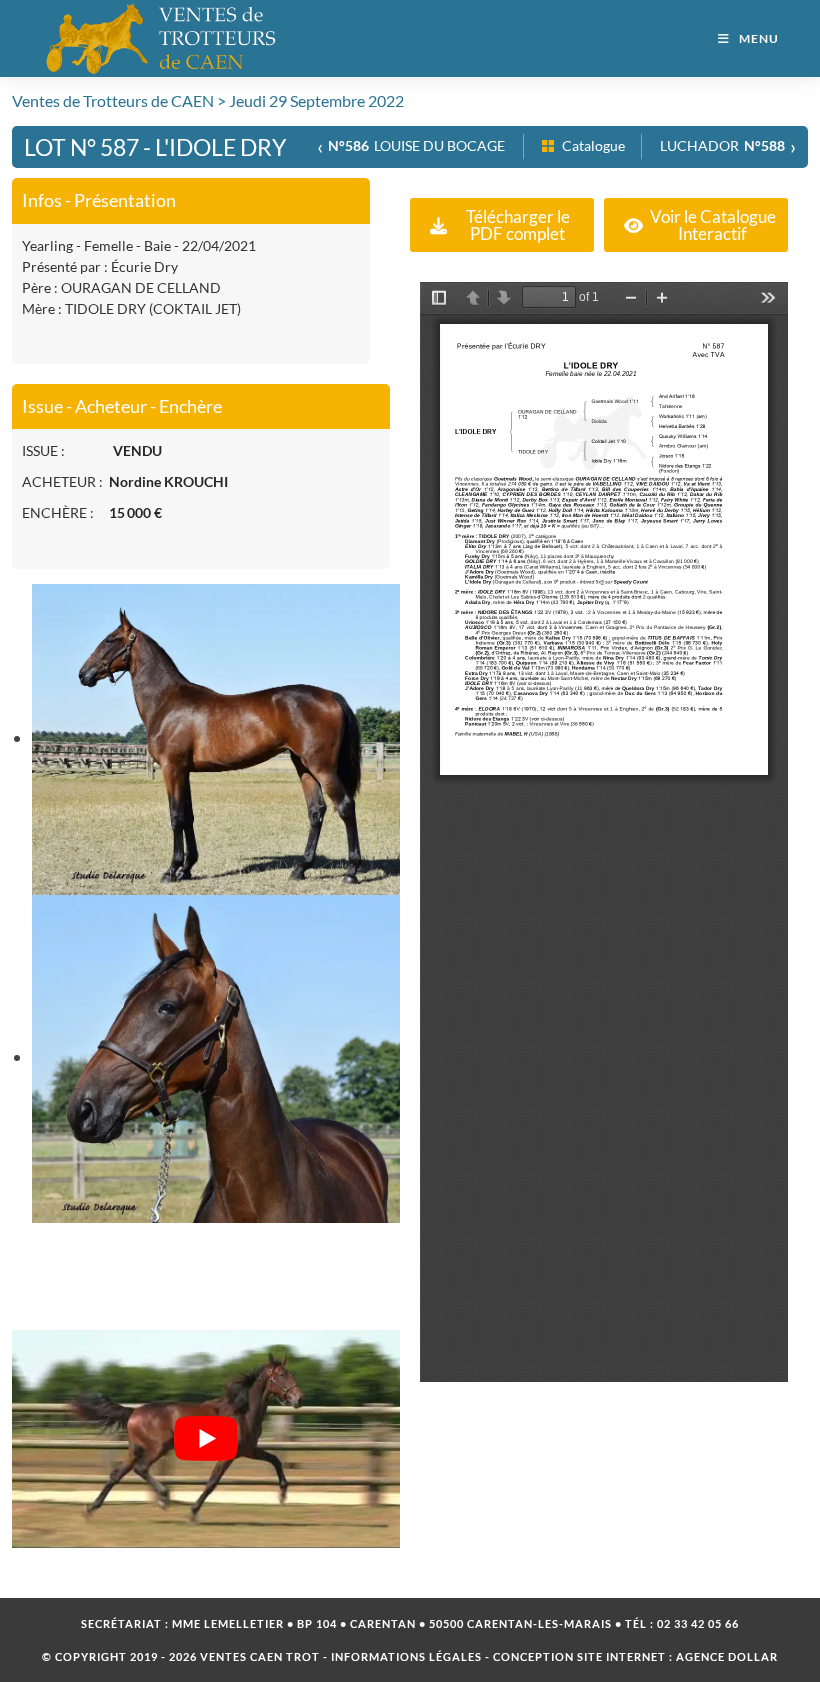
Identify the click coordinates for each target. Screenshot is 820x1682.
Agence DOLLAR (727, 1656)
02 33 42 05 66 (698, 1623)
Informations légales (406, 1656)
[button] (502, 225)
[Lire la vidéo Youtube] (206, 1439)
